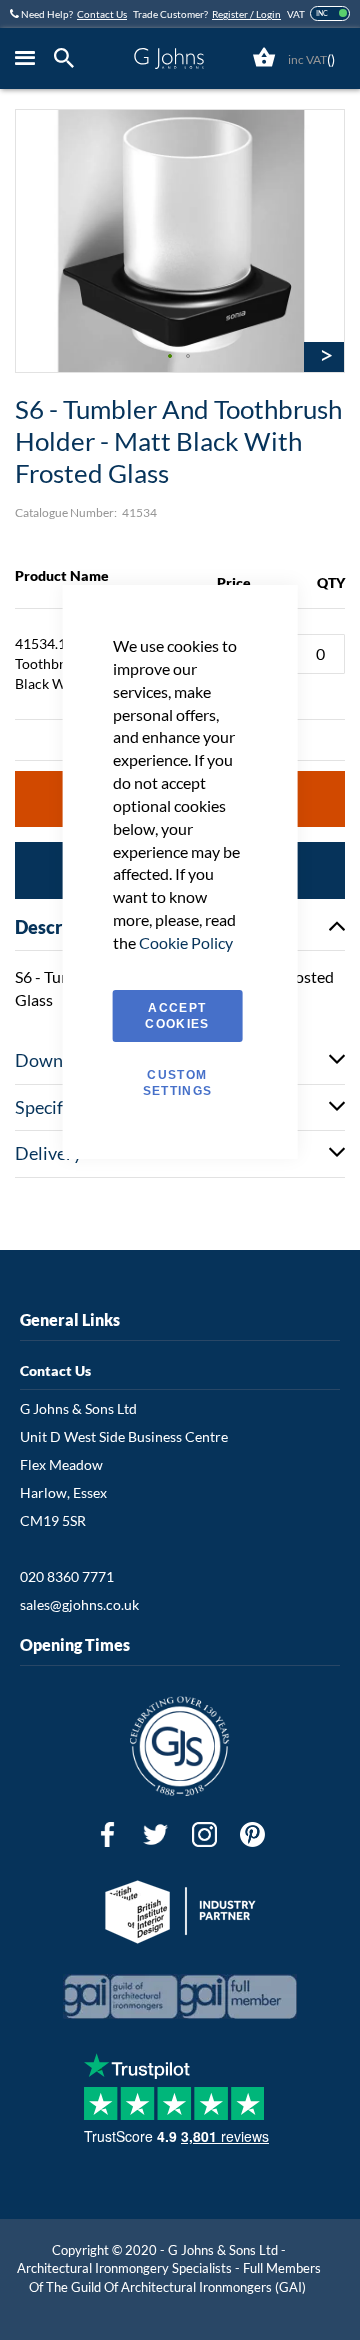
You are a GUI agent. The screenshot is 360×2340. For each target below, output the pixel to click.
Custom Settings (178, 1083)
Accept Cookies (177, 1016)
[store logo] (168, 58)
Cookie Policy (186, 942)
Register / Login (246, 14)
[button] (171, 357)
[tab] (69, 58)
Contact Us (102, 14)
